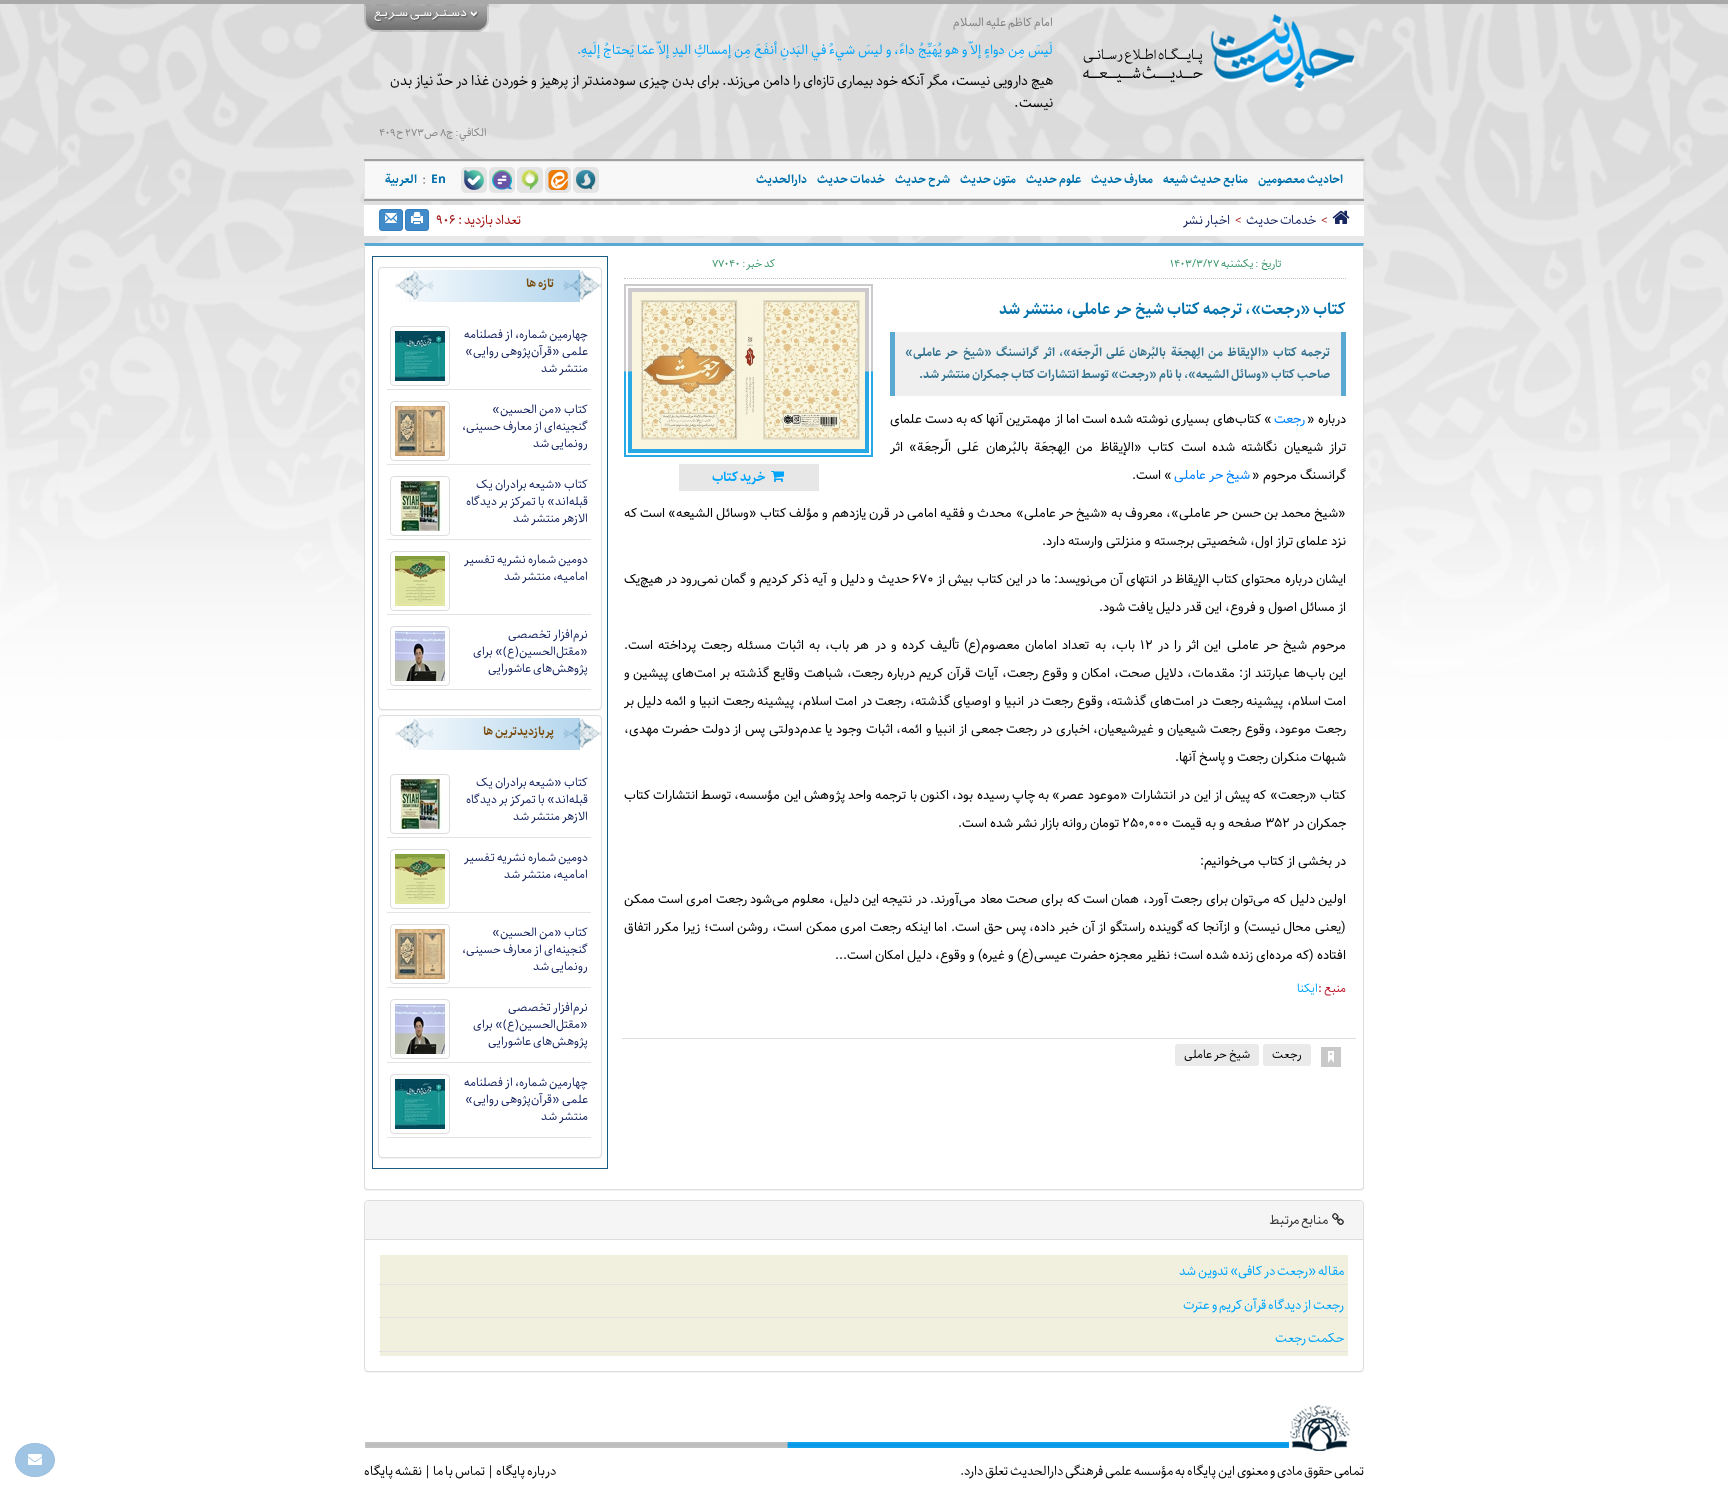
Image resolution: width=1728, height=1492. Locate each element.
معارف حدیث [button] (1122, 179)
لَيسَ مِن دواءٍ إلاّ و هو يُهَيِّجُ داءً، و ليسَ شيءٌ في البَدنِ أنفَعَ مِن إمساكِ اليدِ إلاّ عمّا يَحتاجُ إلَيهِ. (815, 50)
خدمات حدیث (1281, 220)
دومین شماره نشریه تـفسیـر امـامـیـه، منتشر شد (526, 568)
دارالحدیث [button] (781, 179)
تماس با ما (459, 1471)
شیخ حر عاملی (1212, 476)
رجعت (1289, 420)
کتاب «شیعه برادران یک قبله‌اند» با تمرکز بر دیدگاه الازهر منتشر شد (527, 501)
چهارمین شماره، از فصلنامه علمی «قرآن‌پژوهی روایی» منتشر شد (526, 351)
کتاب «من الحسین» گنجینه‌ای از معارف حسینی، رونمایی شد (525, 426)
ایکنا (1307, 988)
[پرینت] (417, 220)
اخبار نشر (1206, 220)
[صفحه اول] (1340, 220)
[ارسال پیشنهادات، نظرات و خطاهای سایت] (35, 1460)
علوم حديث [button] (1053, 179)
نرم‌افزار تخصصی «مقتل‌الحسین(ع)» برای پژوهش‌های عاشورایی (530, 651)
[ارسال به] (391, 220)
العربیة (401, 179)
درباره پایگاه (526, 1471)
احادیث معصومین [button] (1300, 179)
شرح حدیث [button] (922, 179)
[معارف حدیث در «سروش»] (586, 179)
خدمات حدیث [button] (851, 179)
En (438, 179)
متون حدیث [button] (988, 179)
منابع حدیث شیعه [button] (1205, 179)
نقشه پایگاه (393, 1471)
